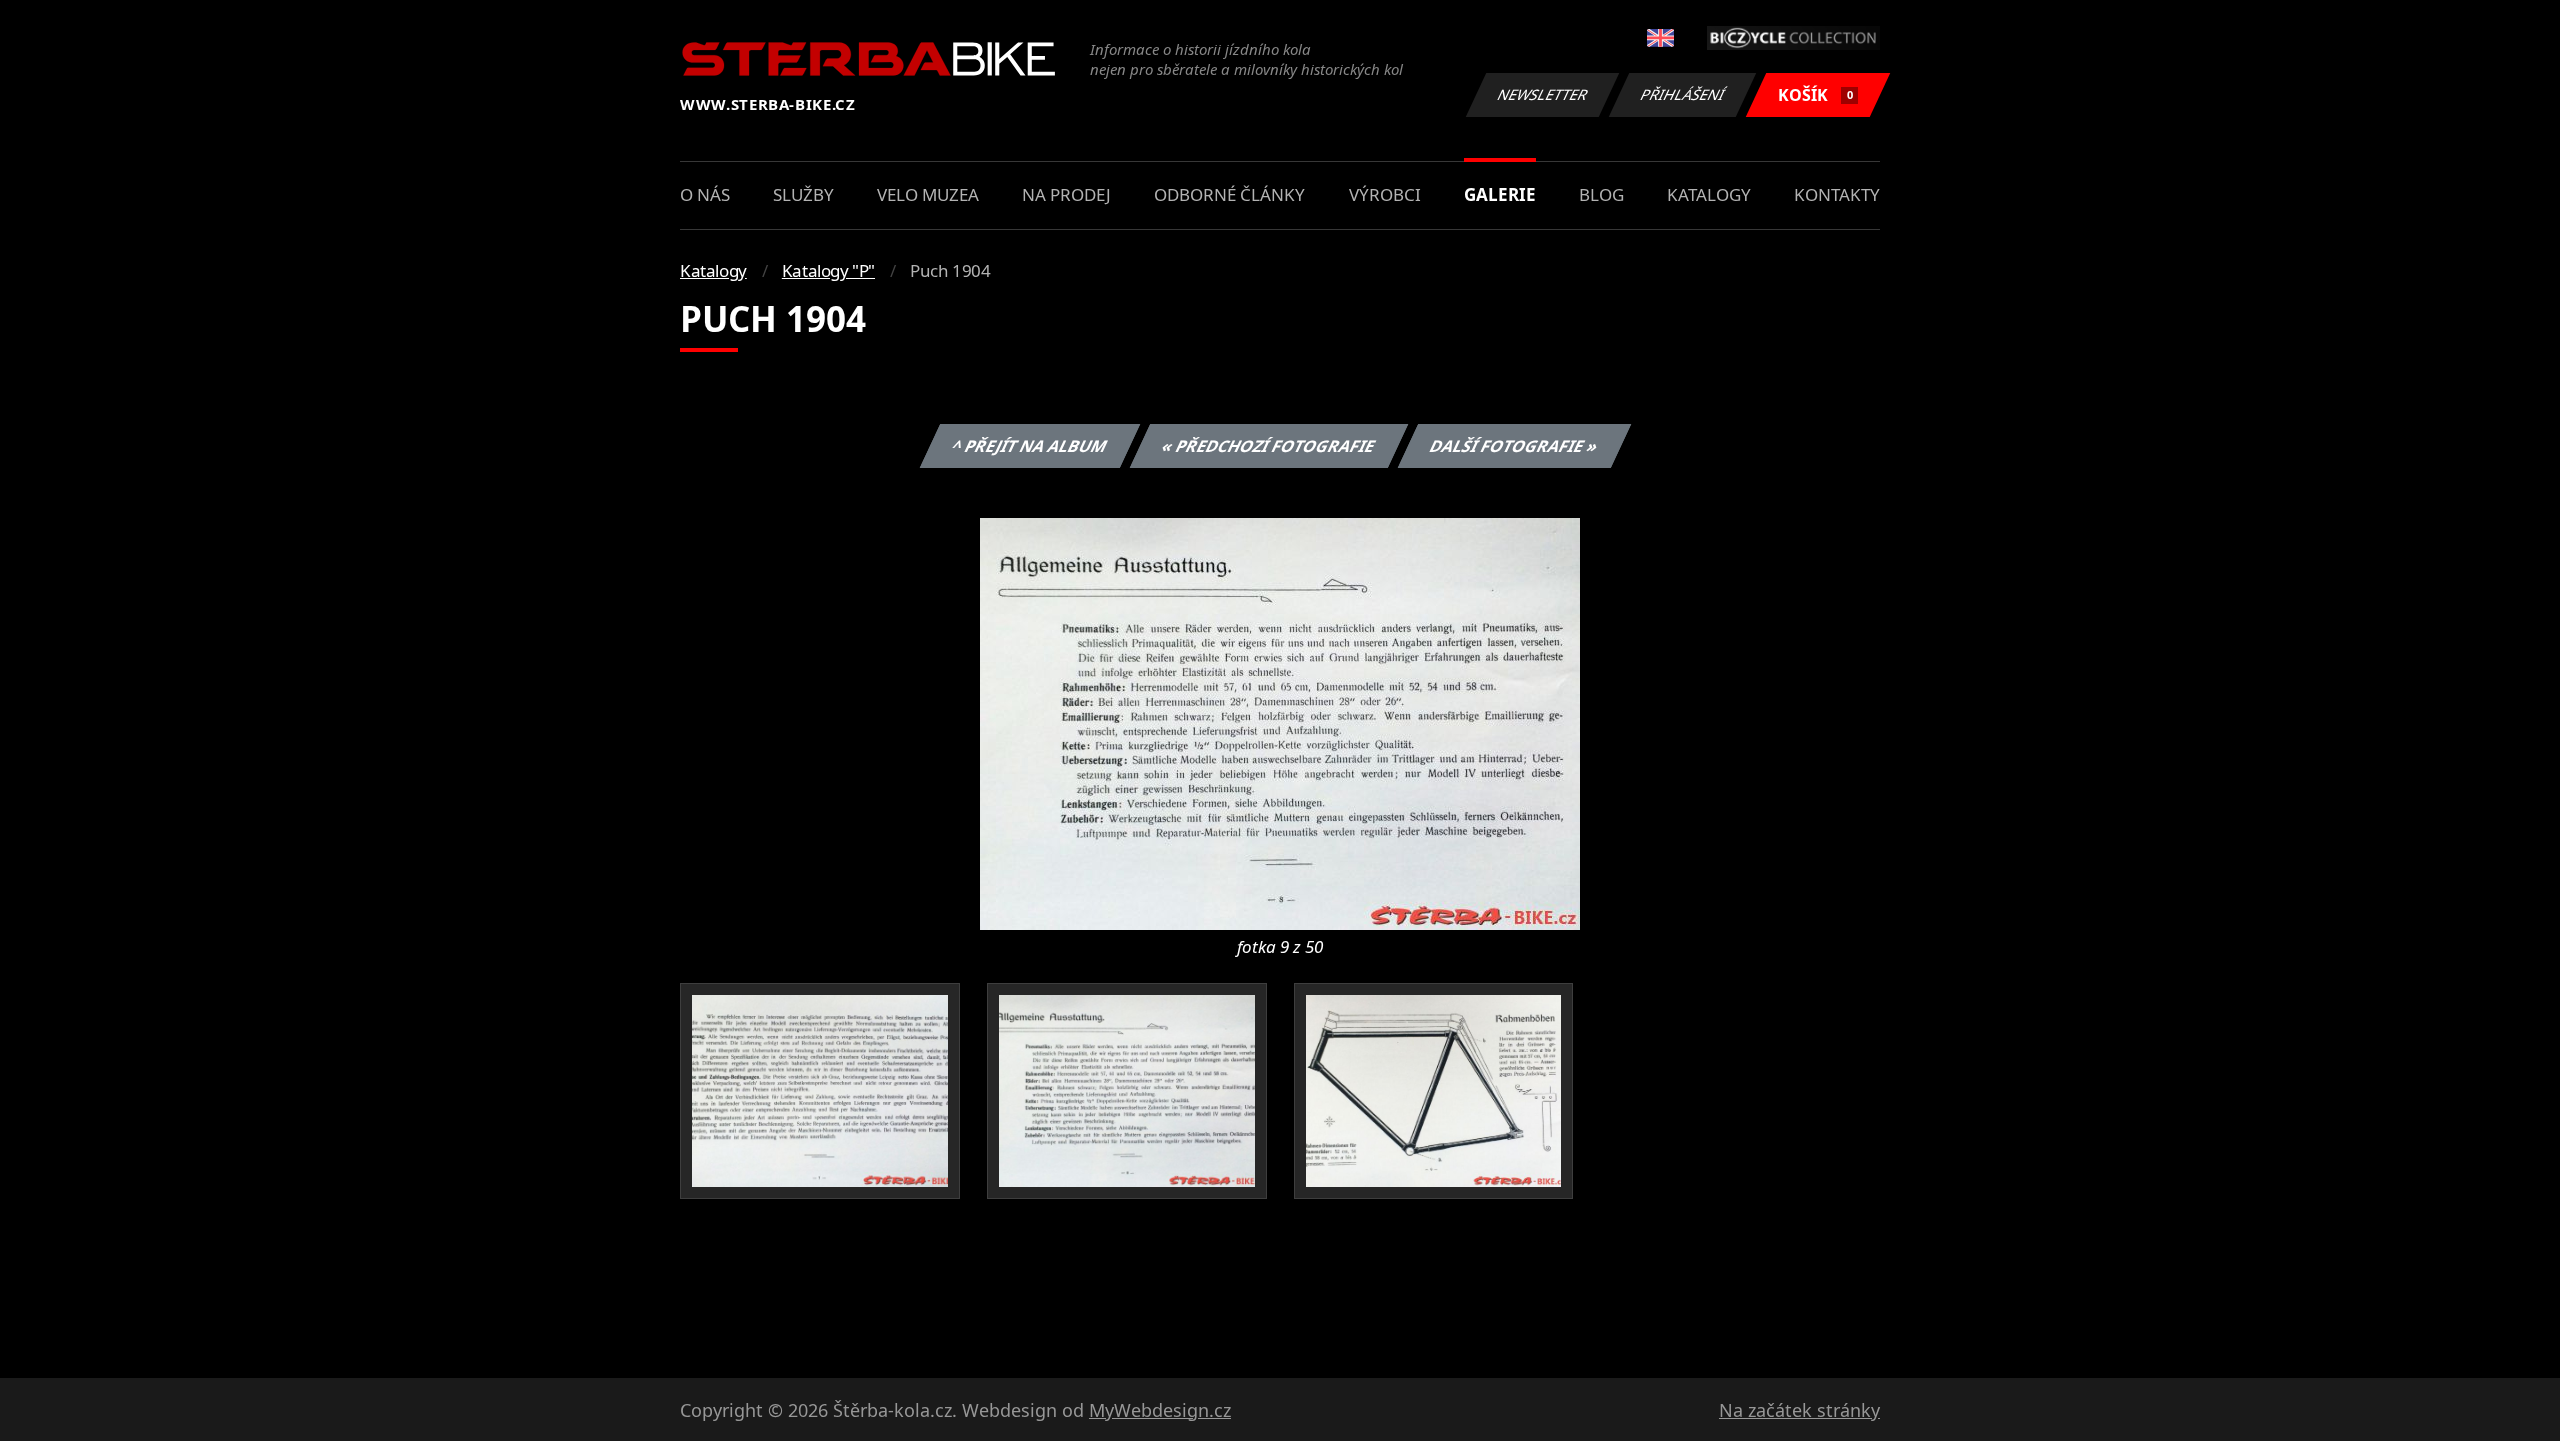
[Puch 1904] (1280, 722)
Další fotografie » (1513, 446)
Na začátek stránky (1799, 1410)
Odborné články (1229, 194)
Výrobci (1385, 194)
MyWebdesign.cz (1160, 1410)
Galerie (1500, 194)
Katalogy (1709, 194)
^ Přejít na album (1029, 446)
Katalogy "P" (828, 270)
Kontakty (1837, 194)
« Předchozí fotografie (1268, 446)
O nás (705, 194)
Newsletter (1543, 94)
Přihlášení (1683, 94)
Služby (803, 194)
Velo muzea (928, 194)
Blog (1601, 194)
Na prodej (1066, 194)
